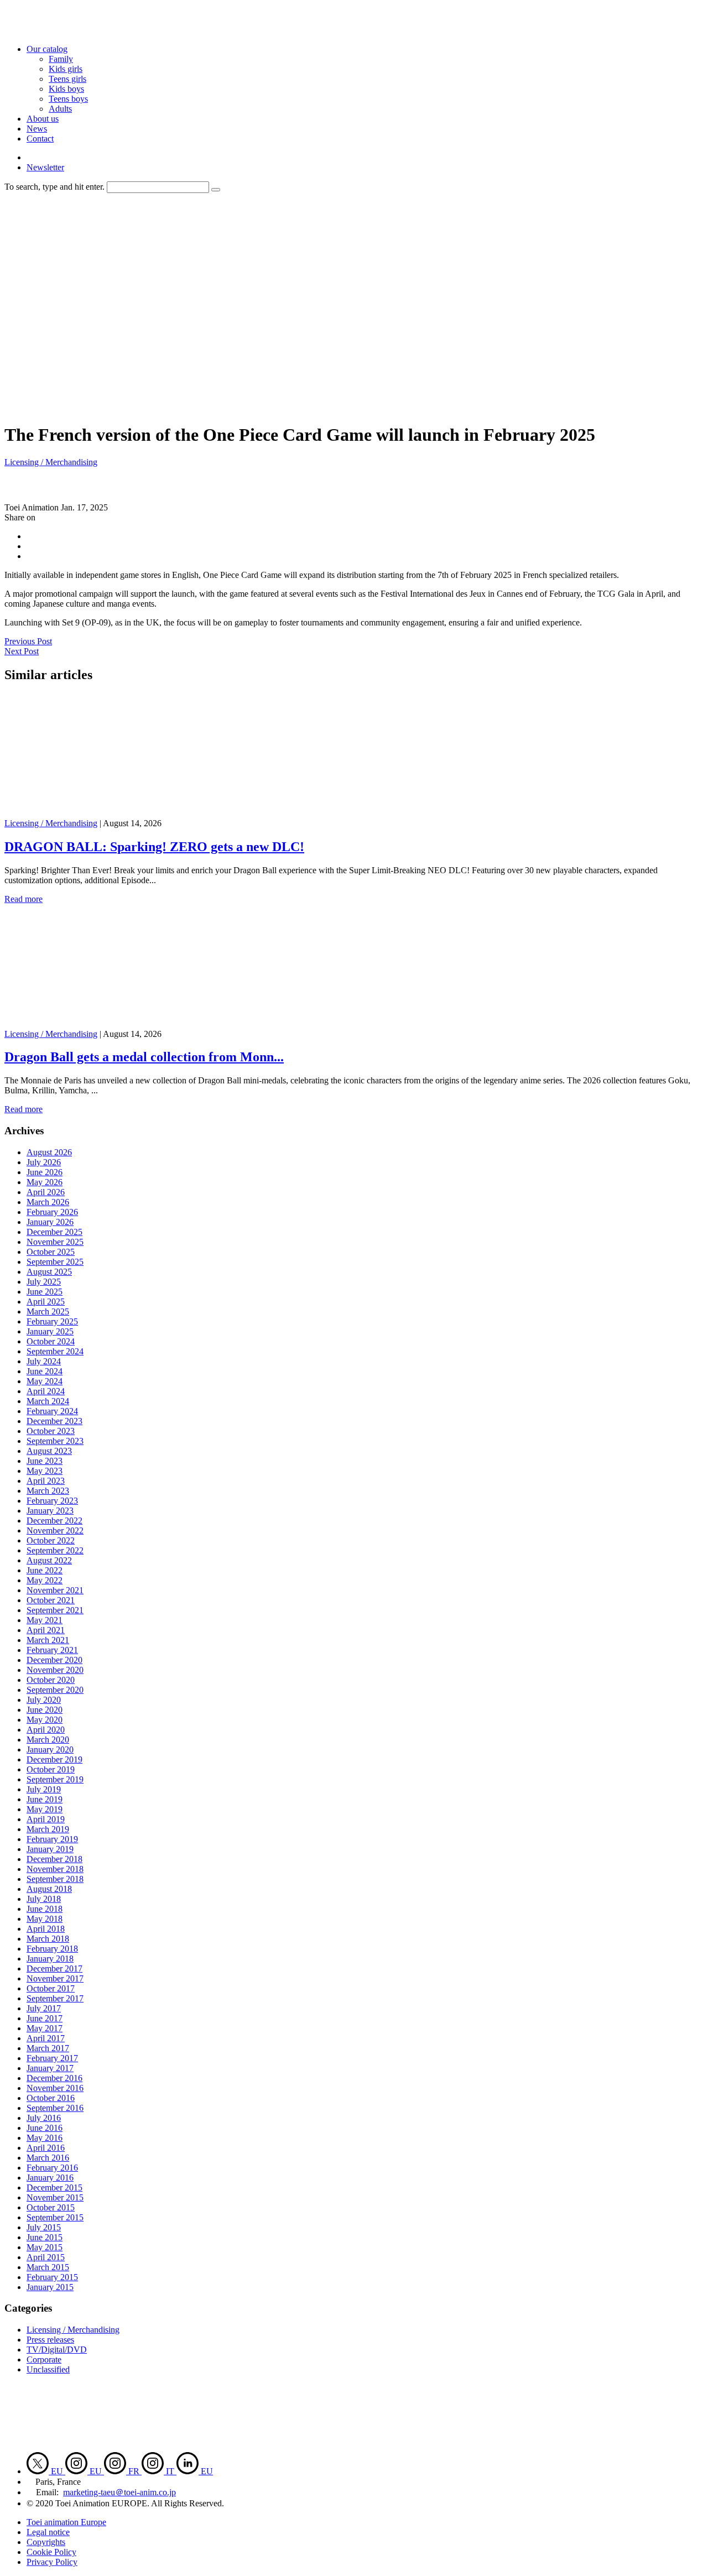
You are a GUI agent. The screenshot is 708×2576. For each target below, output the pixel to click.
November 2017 (55, 1978)
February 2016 (52, 2168)
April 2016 (46, 2148)
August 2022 (49, 1560)
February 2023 (52, 1501)
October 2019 (51, 1769)
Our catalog (47, 49)
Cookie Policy (51, 2552)
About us (43, 119)
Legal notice (48, 2532)
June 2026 (45, 1172)
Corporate (44, 2359)
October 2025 (51, 1252)
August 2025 (49, 1272)
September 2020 (55, 1690)
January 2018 (50, 1959)
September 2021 (55, 1610)
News (37, 129)
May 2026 (45, 1182)
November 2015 (55, 2197)
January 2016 (50, 2178)
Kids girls (66, 69)
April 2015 (46, 2257)
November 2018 (55, 1869)
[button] (216, 190)
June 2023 (45, 1461)
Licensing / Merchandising (51, 462)
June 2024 (45, 1371)
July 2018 (44, 1899)
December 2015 (54, 2187)
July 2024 (44, 1361)
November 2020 (55, 1670)
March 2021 (48, 1640)
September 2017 (55, 1998)
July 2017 (44, 2008)
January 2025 (50, 1331)
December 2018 (54, 1859)
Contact (40, 139)
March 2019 (48, 1829)
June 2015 (45, 2237)
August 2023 (49, 1451)
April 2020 (46, 1730)
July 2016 (44, 2118)
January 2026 (50, 1222)
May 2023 (45, 1471)
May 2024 (45, 1381)
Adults (60, 109)
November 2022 (55, 1531)
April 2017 (46, 2038)
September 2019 (55, 1779)
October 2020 (51, 1680)
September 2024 (55, 1351)
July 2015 (44, 2227)
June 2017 (45, 2018)
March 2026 (48, 1202)
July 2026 (44, 1162)
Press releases (50, 2340)
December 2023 (54, 1421)
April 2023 (46, 1481)
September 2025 (55, 1262)
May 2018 (45, 1919)
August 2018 (49, 1889)
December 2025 (54, 1232)
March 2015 (48, 2267)
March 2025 (48, 1312)
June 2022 (45, 1570)
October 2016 (51, 2098)
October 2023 (51, 1431)
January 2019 (50, 1849)
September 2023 (55, 1441)
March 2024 (48, 1401)
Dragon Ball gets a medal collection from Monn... (144, 1057)
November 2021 (55, 1590)
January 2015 (50, 2287)
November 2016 (55, 2088)
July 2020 (44, 1700)
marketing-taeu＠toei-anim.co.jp (119, 2492)
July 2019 (44, 1789)
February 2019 (52, 1839)
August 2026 (49, 1152)
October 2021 (51, 1600)
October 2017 (51, 1988)
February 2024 (52, 1411)
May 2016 (45, 2138)
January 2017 (50, 2068)
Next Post (22, 651)
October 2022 (51, 1540)
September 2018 (55, 1879)
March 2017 (48, 2048)
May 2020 (45, 1720)
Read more (24, 899)
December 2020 (54, 1660)
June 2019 (45, 1799)
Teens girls (67, 79)
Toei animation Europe (66, 2522)
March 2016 (48, 2158)
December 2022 (54, 1521)
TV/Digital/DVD (57, 2350)
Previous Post (28, 641)
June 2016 (45, 2128)
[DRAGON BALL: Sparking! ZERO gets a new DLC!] (114, 813)
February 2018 (52, 1949)
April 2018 (46, 1929)
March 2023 (48, 1491)
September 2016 (55, 2108)
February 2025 (52, 1321)
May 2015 (45, 2247)
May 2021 (45, 1620)
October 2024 (51, 1341)
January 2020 (50, 1750)
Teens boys (68, 99)
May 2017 (45, 2028)
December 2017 (54, 1968)
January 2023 (50, 1511)
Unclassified (48, 2369)
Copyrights (46, 2542)
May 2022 (45, 1580)
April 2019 (46, 1819)
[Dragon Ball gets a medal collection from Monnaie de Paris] (114, 1024)
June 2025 (45, 1292)
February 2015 (52, 2277)
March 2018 (48, 1939)
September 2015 (55, 2217)
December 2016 (54, 2078)
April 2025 (46, 1302)
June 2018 (45, 1909)
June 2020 (45, 1710)
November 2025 (55, 1242)
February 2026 (52, 1212)
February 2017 (52, 2058)
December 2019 (54, 1759)
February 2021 (52, 1650)
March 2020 (48, 1740)
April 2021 (46, 1630)
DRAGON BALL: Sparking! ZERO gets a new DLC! (154, 847)
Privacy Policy (52, 2562)
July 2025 (44, 1282)
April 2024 (46, 1391)
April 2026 (46, 1192)
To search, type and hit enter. (54, 187)
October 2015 (51, 2207)
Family (61, 59)
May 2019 (45, 1809)
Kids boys (66, 89)
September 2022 (55, 1550)
